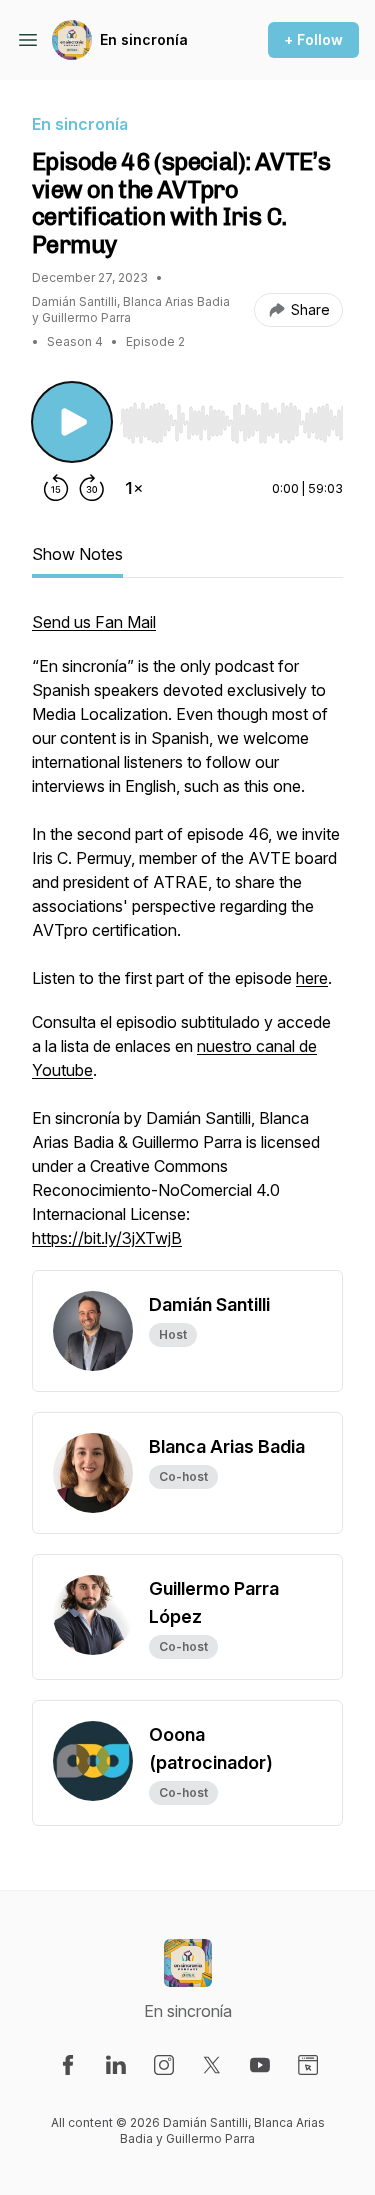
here (312, 978)
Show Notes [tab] (77, 554)
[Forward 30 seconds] (92, 488)
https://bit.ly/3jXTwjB (107, 1238)
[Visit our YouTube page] (260, 2065)
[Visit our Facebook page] (68, 2065)
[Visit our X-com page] (212, 2065)
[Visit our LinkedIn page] (116, 2065)
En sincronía (144, 39)
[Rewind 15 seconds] (56, 488)
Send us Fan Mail (94, 622)
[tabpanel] (187, 940)
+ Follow (313, 39)
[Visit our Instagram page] (164, 2065)
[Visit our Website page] (308, 2065)
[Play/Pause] (72, 422)
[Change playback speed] (134, 488)
